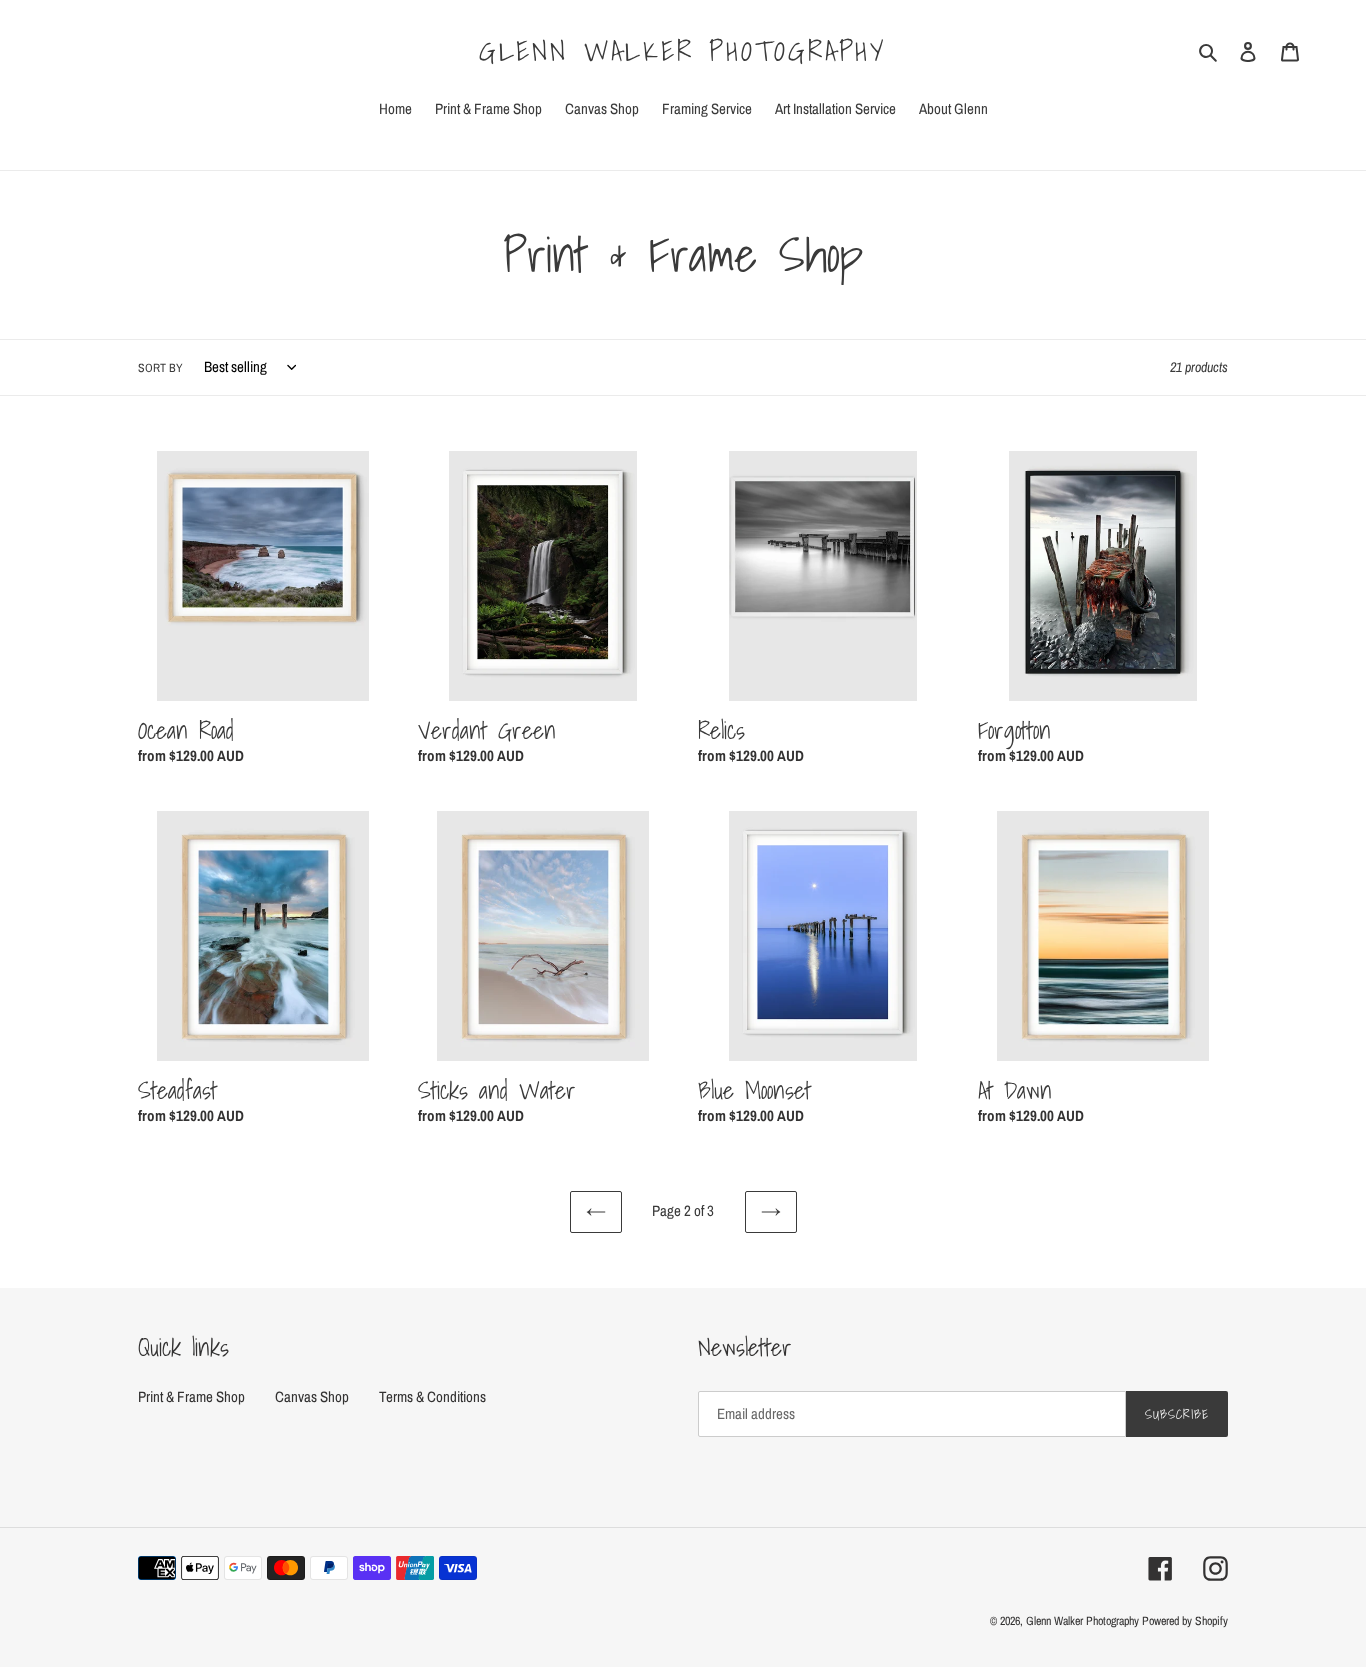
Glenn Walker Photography (683, 51)
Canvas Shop (312, 1396)
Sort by (160, 368)
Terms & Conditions (432, 1396)
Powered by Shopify (1185, 1621)
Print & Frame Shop (191, 1396)
